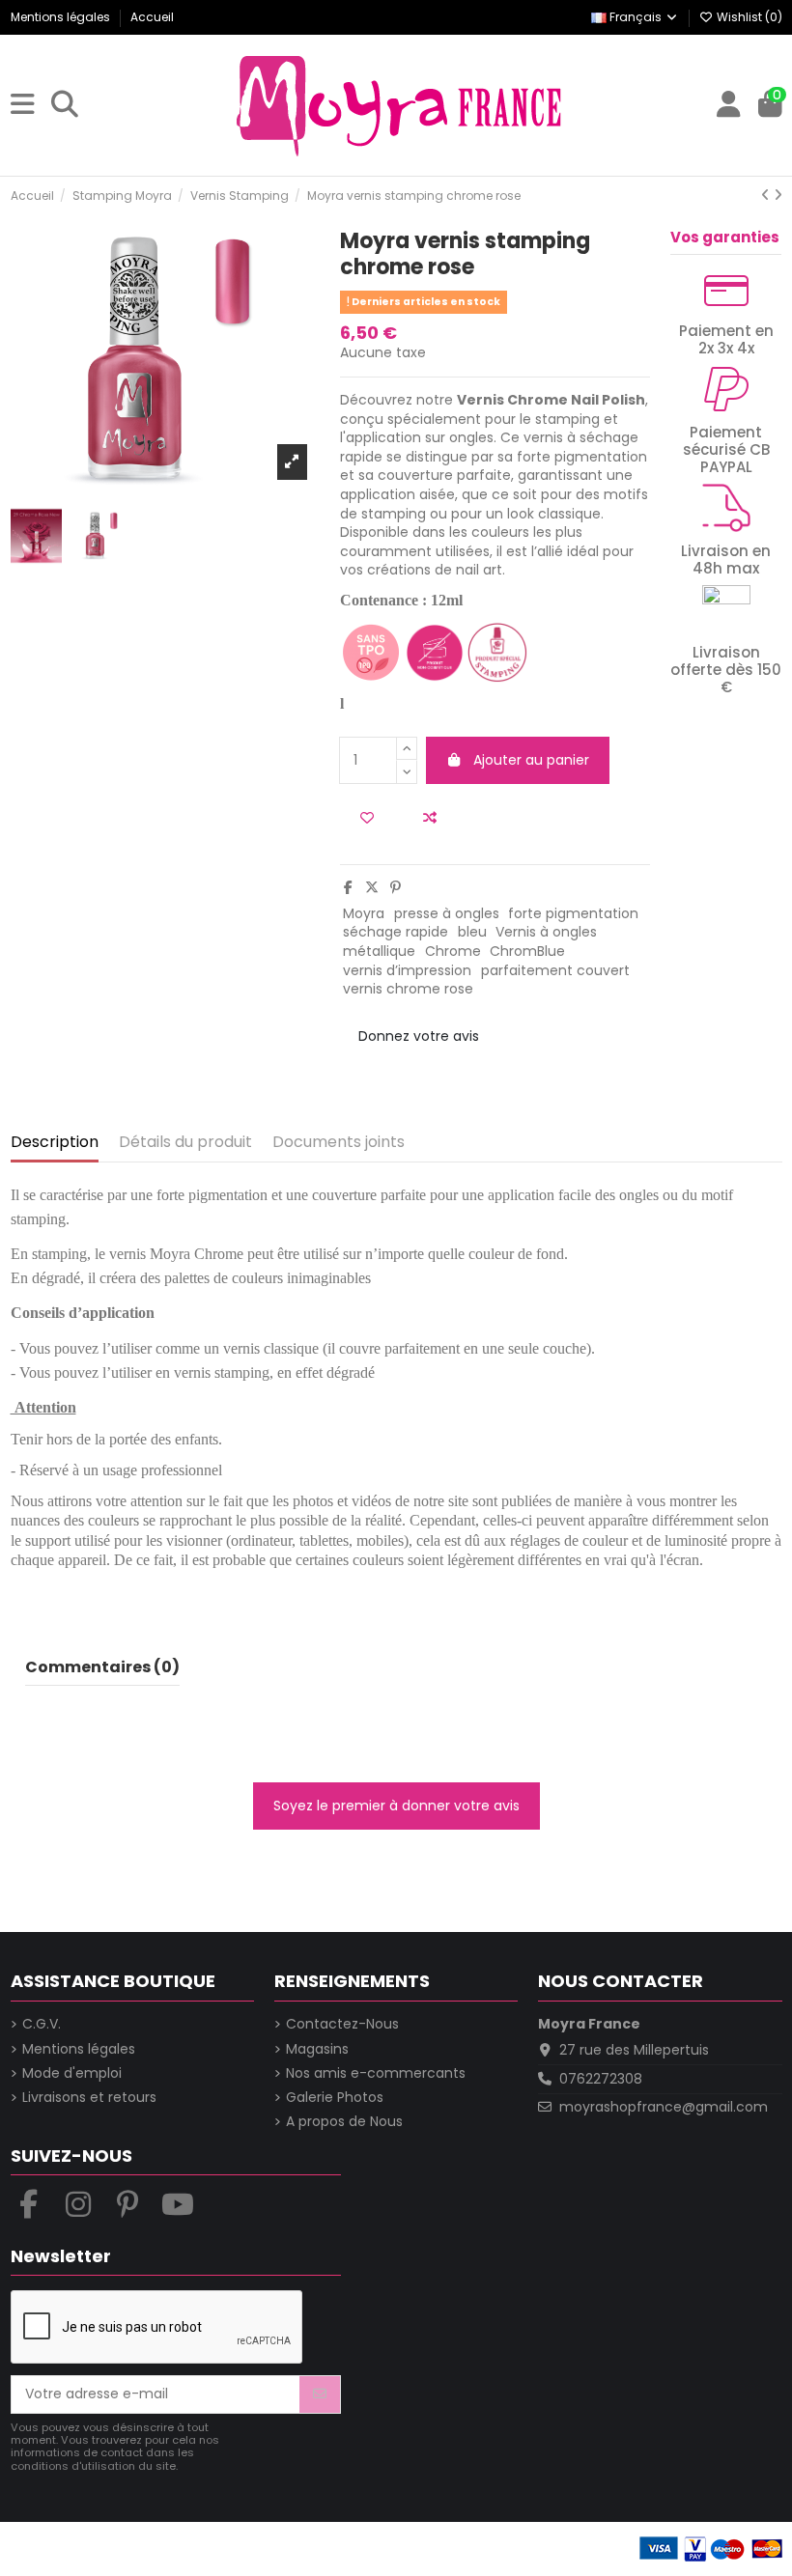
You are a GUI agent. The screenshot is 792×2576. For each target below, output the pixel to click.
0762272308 (601, 2079)
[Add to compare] (430, 818)
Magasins (317, 2049)
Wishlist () (748, 17)
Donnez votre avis (419, 1036)
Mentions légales (62, 17)
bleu (472, 932)
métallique (379, 951)
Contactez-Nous (342, 2024)
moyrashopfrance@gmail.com (664, 2107)
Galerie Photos (335, 2098)
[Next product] (778, 195)
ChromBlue (527, 951)
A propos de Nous (344, 2122)
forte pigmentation (573, 913)
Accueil (152, 17)
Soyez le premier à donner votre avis (396, 1806)
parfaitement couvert (555, 970)
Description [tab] (55, 1143)
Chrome (453, 951)
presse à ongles (447, 913)
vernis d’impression (407, 970)
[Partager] (348, 887)
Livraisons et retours (89, 2098)
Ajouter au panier (531, 760)
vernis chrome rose (408, 989)
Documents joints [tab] (339, 1143)
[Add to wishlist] (367, 818)
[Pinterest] (396, 887)
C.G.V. (42, 2024)
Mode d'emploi (72, 2073)
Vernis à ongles (546, 932)
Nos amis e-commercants (376, 2073)
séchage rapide (396, 932)
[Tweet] (372, 887)
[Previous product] (767, 195)
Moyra (364, 913)
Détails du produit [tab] (185, 1143)
